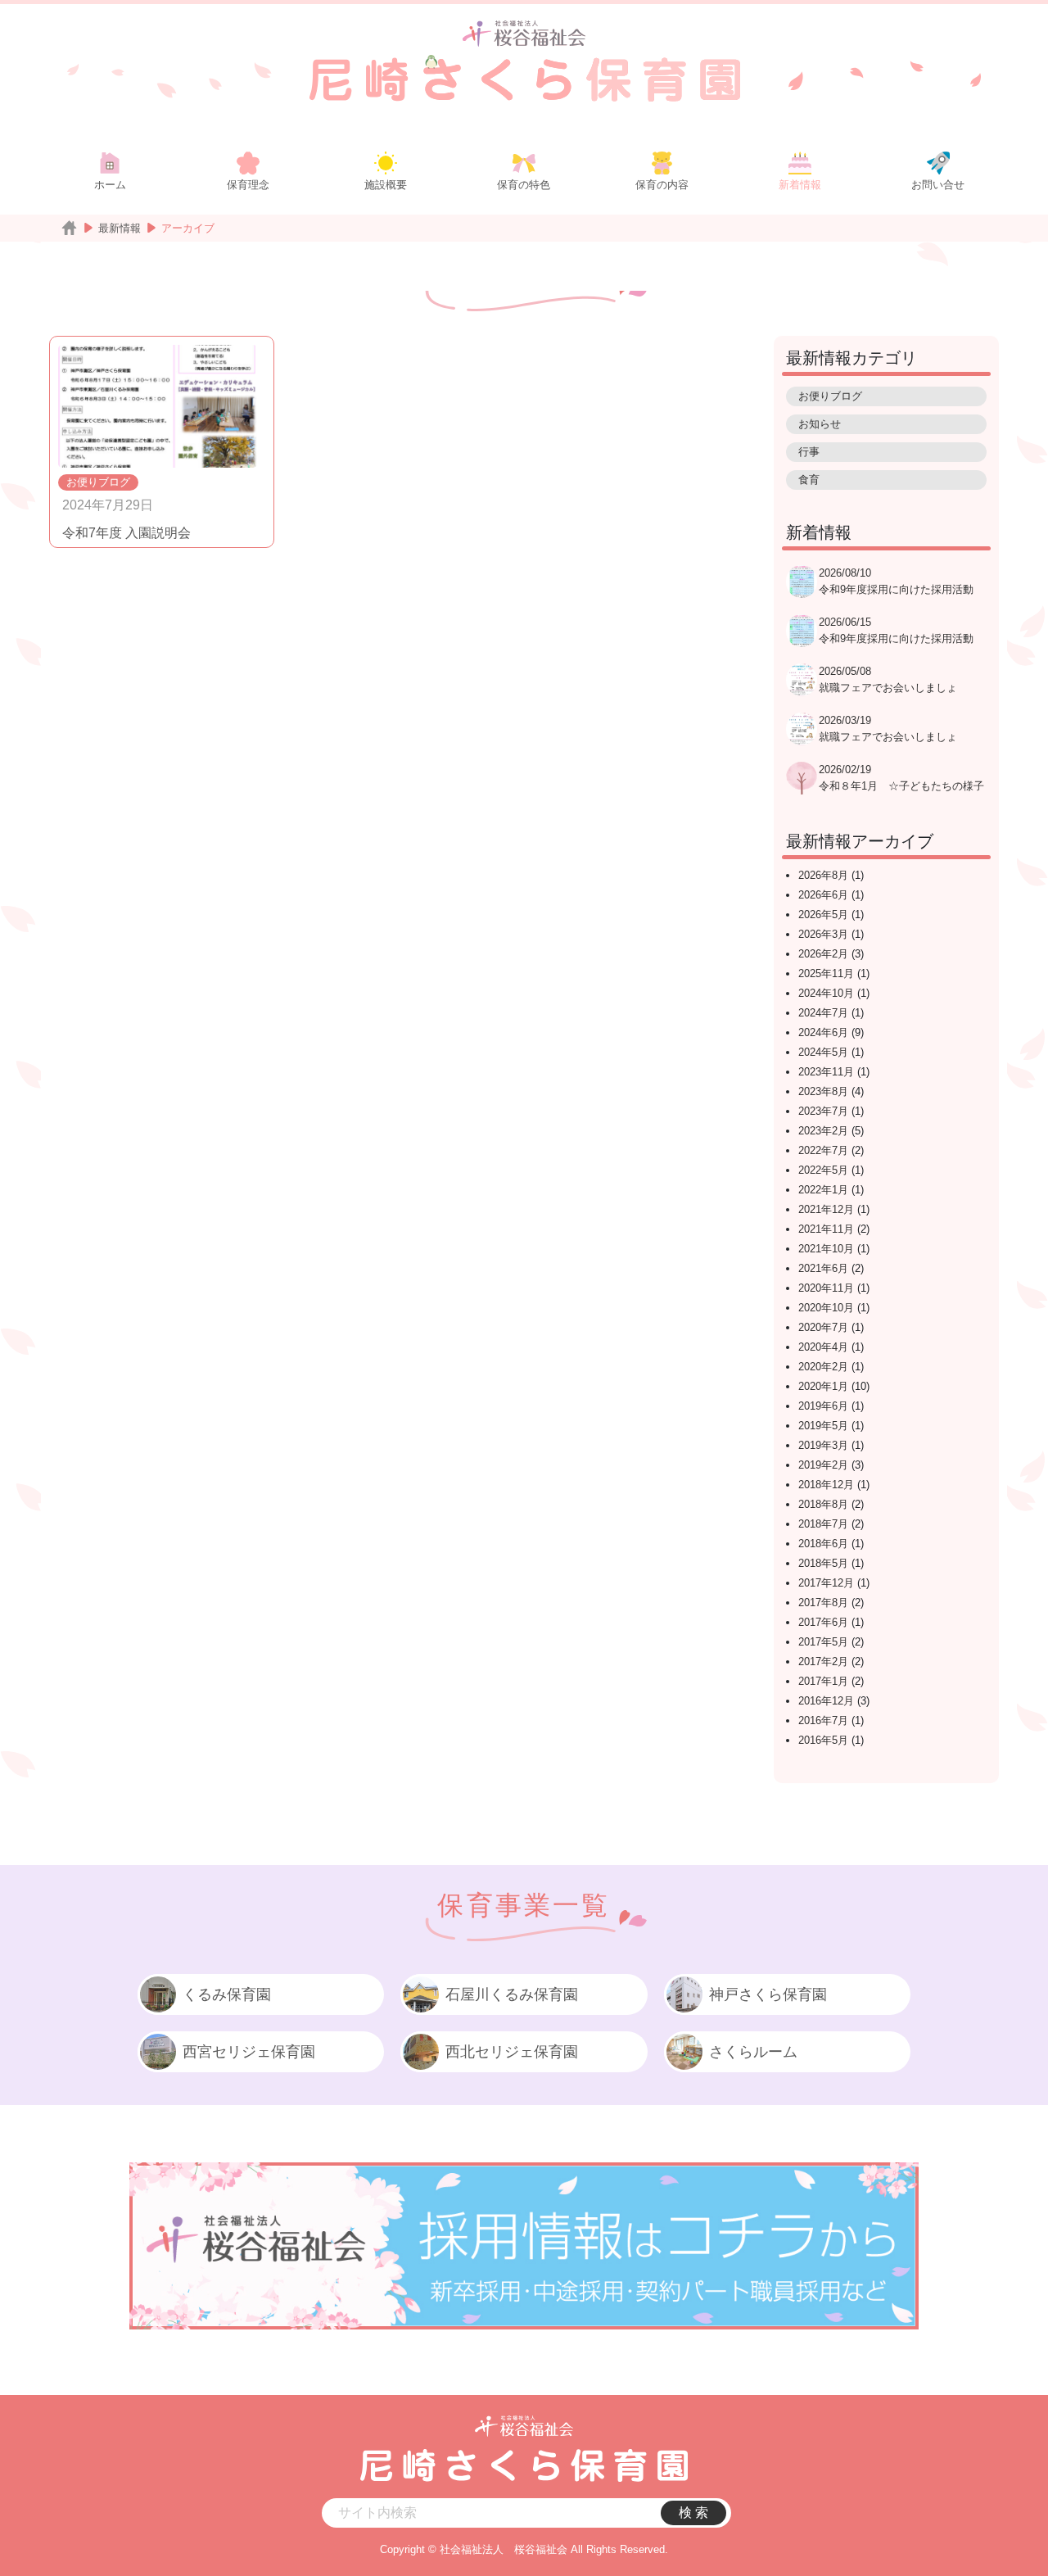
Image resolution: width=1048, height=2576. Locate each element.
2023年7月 (823, 1111)
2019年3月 (823, 1445)
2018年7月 (823, 1524)
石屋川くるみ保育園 (512, 1994)
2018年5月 (823, 1563)
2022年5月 (823, 1170)
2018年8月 (823, 1504)
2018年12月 (826, 1485)
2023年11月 (826, 1072)
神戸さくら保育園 (768, 1994)
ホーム (110, 185)
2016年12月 (826, 1701)
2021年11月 (826, 1229)
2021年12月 (826, 1209)
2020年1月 (823, 1386)
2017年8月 (823, 1603)
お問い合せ (938, 185)
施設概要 (386, 185)
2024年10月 (826, 993)
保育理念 (248, 185)
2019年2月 (823, 1465)
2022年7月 (823, 1150)
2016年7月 (823, 1720)
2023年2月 (823, 1131)
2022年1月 (823, 1190)
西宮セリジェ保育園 (249, 2052)
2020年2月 (823, 1367)
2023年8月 (823, 1091)
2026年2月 (823, 954)
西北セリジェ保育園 (512, 2052)
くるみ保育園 (227, 1994)
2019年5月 (823, 1426)
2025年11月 (826, 973)
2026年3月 (823, 934)
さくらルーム (753, 2052)
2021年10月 (826, 1249)
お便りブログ (98, 482)
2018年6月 (823, 1544)
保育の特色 (524, 185)
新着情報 (800, 185)
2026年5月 (823, 915)
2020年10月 (826, 1308)
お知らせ (820, 424)
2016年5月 (823, 1740)
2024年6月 (823, 1032)
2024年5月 (823, 1052)
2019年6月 (823, 1406)
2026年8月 (823, 875)
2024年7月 (823, 1013)
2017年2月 (823, 1661)
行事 (809, 452)
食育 (809, 480)
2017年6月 (823, 1622)
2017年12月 (826, 1583)
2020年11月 (826, 1288)
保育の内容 (662, 185)
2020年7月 (823, 1327)
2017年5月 (823, 1642)
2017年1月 (823, 1681)
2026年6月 (823, 895)
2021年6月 (823, 1268)
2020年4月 (823, 1347)
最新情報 (120, 228)
